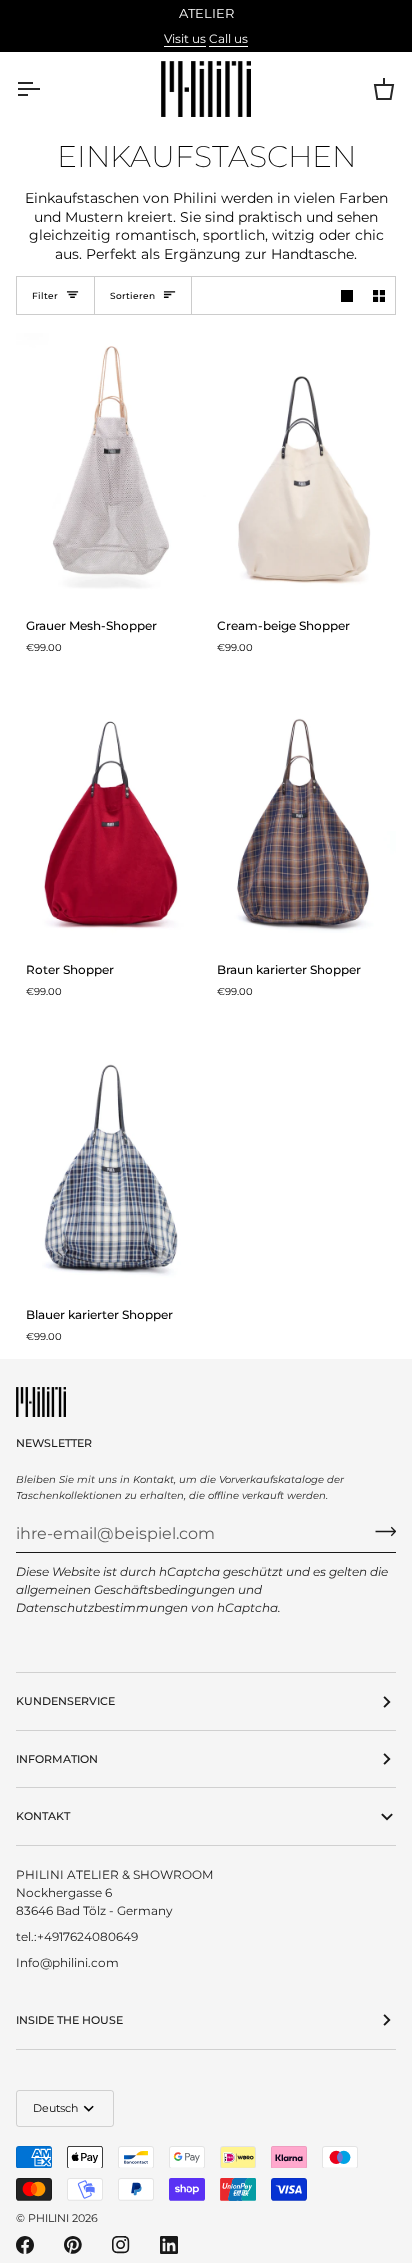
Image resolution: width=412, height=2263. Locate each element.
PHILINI (48, 2218)
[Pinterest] (73, 2245)
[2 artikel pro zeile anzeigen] (379, 296)
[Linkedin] (169, 2245)
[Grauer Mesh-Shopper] (111, 465)
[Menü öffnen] (46, 89)
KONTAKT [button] (43, 1816)
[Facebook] (25, 2245)
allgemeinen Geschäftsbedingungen (125, 1589)
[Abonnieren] (379, 1531)
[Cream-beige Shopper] (302, 465)
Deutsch (55, 2108)
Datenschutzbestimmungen (102, 1607)
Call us (228, 38)
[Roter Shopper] (111, 810)
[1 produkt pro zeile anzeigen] (347, 296)
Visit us (185, 38)
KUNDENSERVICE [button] (65, 1701)
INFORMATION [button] (57, 1759)
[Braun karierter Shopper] (302, 810)
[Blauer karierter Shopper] (111, 1154)
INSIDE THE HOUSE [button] (69, 2020)
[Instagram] (121, 2245)
